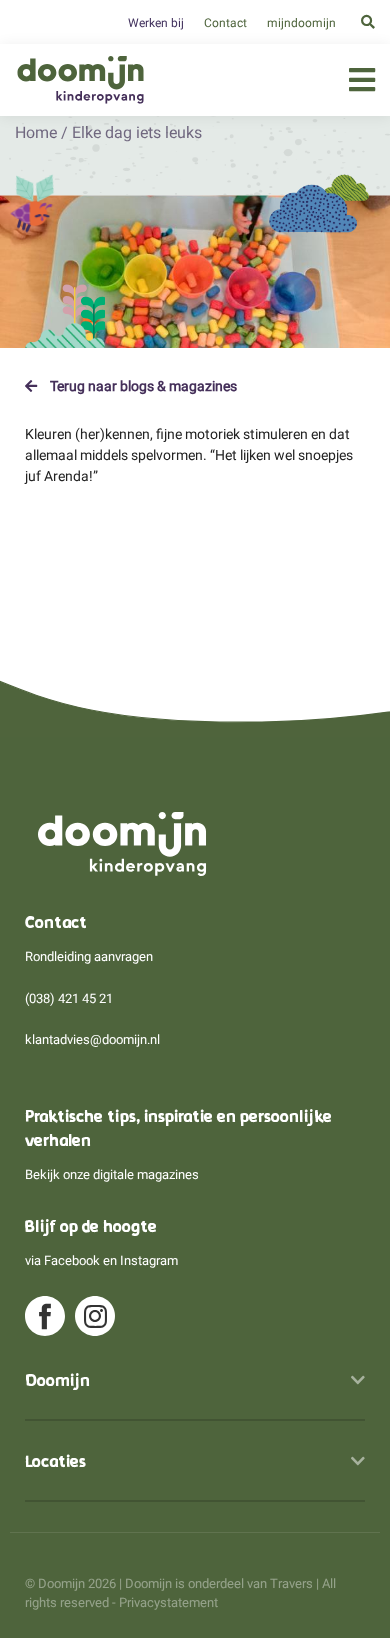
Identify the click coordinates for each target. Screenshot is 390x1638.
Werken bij (156, 23)
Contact (225, 23)
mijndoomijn (301, 23)
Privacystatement (168, 1602)
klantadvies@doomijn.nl (92, 1039)
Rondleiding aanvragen (89, 956)
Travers (291, 1583)
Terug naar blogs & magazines (142, 386)
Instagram (149, 1260)
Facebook (72, 1260)
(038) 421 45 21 (69, 998)
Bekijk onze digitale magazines (112, 1174)
